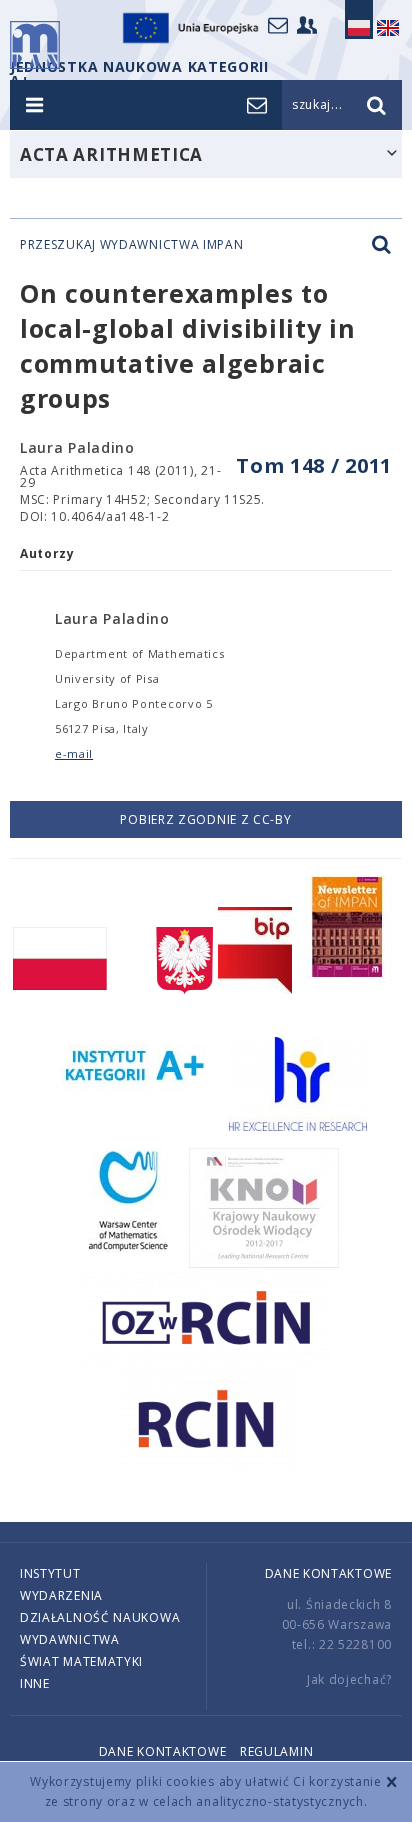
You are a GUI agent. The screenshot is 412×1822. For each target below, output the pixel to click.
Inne (35, 1683)
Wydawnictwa (70, 1639)
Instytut (50, 1573)
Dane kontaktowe (329, 1573)
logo (35, 45)
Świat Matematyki (81, 1661)
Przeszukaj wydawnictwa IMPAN (132, 245)
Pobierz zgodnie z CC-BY (205, 819)
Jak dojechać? (349, 1679)
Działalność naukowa (100, 1617)
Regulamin (276, 1751)
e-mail (74, 753)
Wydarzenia (61, 1595)
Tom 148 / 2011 (314, 465)
